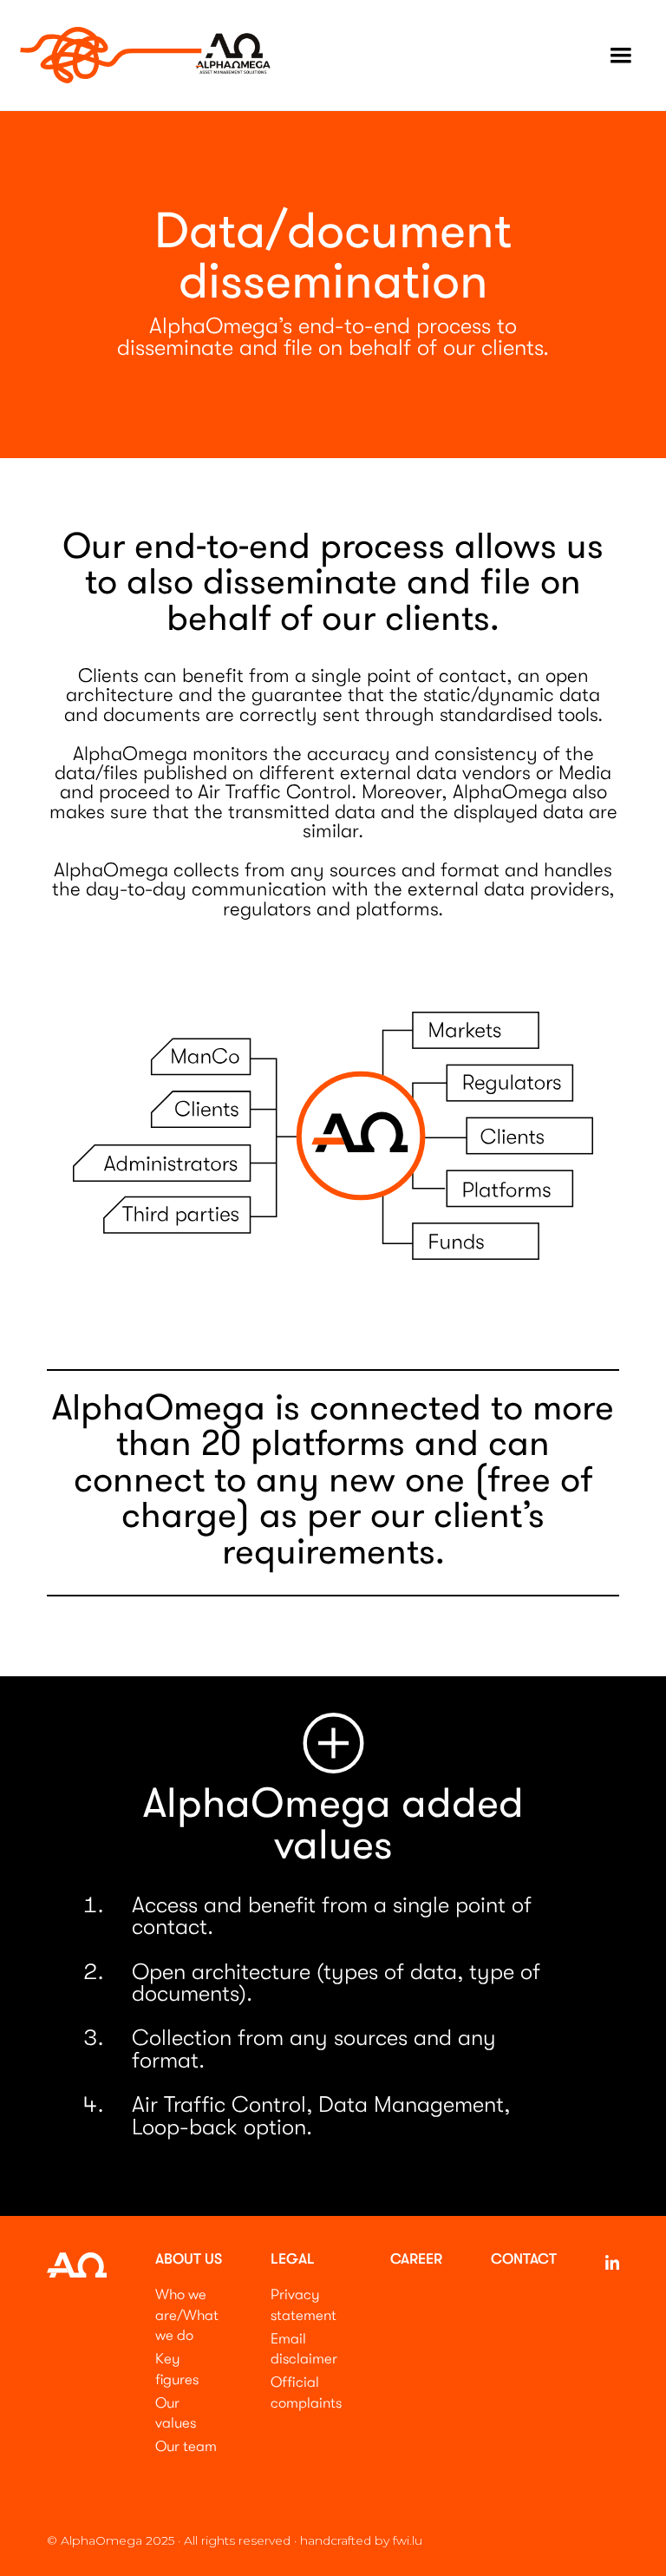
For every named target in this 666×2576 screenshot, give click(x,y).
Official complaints (306, 2392)
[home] (145, 55)
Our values (176, 2413)
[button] (621, 56)
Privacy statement (304, 2305)
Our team (186, 2446)
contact (524, 2260)
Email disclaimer (304, 2349)
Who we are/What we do (187, 2315)
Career (416, 2260)
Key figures (177, 2369)
